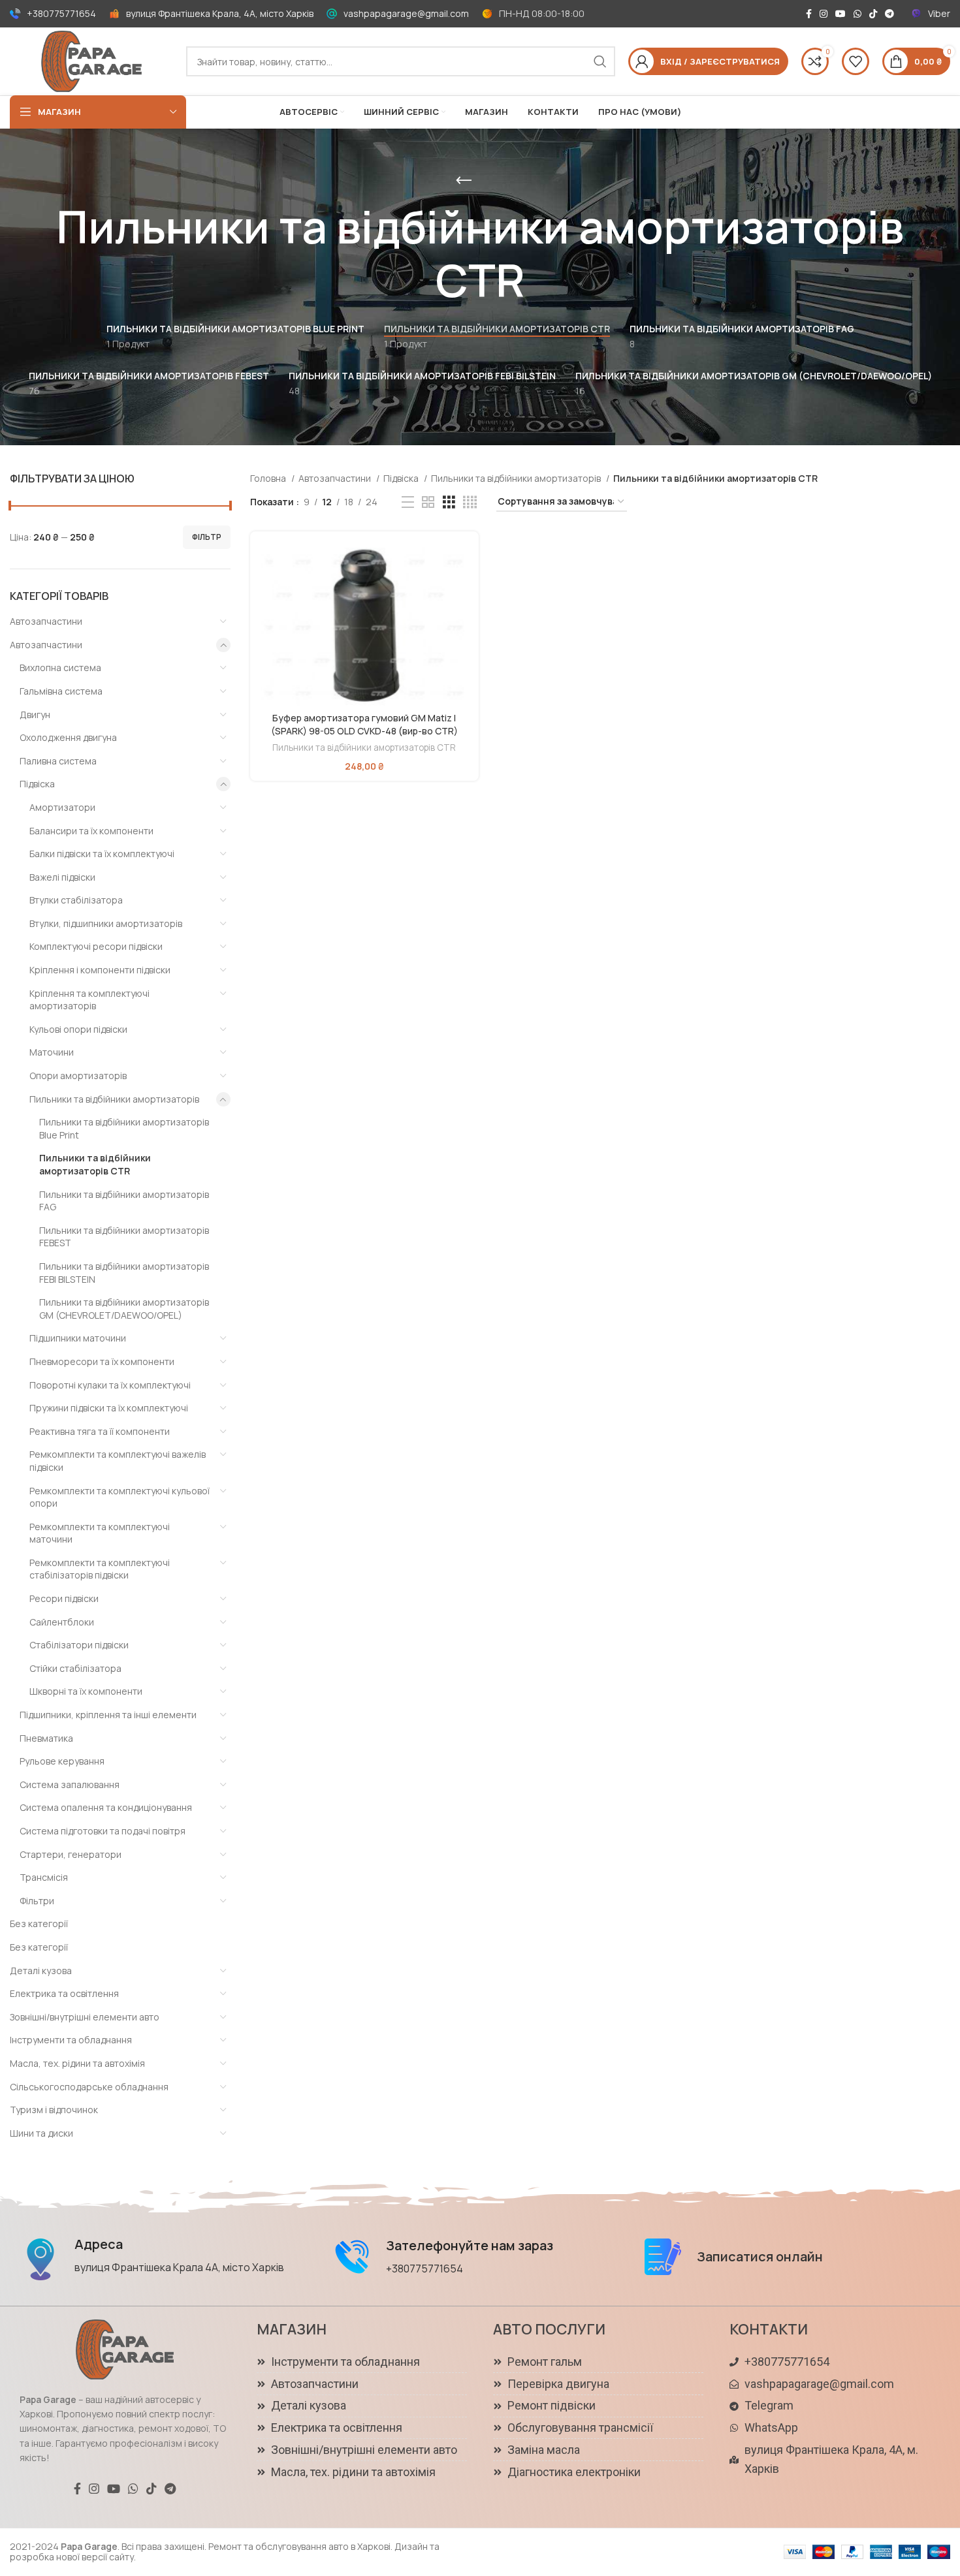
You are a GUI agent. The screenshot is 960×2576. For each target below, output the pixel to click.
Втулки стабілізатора (76, 900)
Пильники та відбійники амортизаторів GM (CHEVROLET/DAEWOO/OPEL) (124, 1309)
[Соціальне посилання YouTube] (840, 14)
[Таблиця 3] (449, 502)
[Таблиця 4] (470, 502)
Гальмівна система (61, 691)
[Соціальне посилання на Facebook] (809, 14)
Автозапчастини (46, 621)
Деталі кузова (41, 1971)
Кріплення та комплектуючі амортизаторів (89, 1000)
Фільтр (207, 537)
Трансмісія (44, 1877)
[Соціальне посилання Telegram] (889, 14)
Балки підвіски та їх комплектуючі (102, 854)
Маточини (52, 1052)
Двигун (35, 715)
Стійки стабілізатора (75, 1668)
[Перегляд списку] (408, 502)
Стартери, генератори (71, 1854)
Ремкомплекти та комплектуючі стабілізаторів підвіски (100, 1569)
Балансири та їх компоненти (91, 831)
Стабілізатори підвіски (79, 1645)
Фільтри (37, 1901)
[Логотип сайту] (91, 60)
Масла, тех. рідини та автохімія (77, 2063)
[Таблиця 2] (428, 502)
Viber (939, 13)
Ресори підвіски (64, 1598)
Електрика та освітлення (64, 1993)
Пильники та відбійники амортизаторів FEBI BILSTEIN (124, 1273)
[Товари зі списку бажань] (856, 61)
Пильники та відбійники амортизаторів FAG (124, 1201)
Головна (269, 478)
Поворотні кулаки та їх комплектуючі (110, 1385)
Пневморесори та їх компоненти (102, 1361)
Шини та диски (41, 2133)
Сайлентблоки (62, 1622)
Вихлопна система (60, 668)
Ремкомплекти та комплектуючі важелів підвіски (118, 1461)
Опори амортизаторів (78, 1076)
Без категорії (39, 1924)
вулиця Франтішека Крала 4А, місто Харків (179, 2267)
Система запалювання (70, 1784)
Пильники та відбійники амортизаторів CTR (95, 1164)
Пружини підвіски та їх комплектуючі (109, 1408)
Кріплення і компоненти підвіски (100, 970)
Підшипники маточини (78, 1338)
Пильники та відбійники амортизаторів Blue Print (124, 1128)
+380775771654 (61, 13)
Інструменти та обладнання (71, 2040)
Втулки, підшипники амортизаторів (106, 923)
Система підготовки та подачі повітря (103, 1831)
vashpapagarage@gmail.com (406, 13)
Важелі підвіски (62, 877)
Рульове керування (62, 1761)
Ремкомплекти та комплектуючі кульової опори (120, 1497)
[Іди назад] (464, 181)
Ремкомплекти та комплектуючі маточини (100, 1533)
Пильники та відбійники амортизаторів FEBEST (124, 1237)
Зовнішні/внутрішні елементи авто (85, 2017)
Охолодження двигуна (68, 737)
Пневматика (46, 1738)
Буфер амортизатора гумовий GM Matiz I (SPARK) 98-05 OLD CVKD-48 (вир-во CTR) (364, 724)
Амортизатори (62, 807)
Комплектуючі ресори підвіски (96, 946)
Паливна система (58, 761)
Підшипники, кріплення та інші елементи (108, 1715)
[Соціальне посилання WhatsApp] (857, 14)
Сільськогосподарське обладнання (89, 2087)
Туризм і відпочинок (54, 2110)
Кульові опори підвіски (78, 1029)
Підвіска (37, 784)
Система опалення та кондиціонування (106, 1807)
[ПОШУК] (600, 61)
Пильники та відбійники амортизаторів (114, 1099)
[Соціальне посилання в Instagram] (824, 14)
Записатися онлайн (760, 2256)
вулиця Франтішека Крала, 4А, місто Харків (220, 13)
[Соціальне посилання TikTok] (873, 14)
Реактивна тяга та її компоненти (100, 1431)
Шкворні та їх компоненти (86, 1691)
